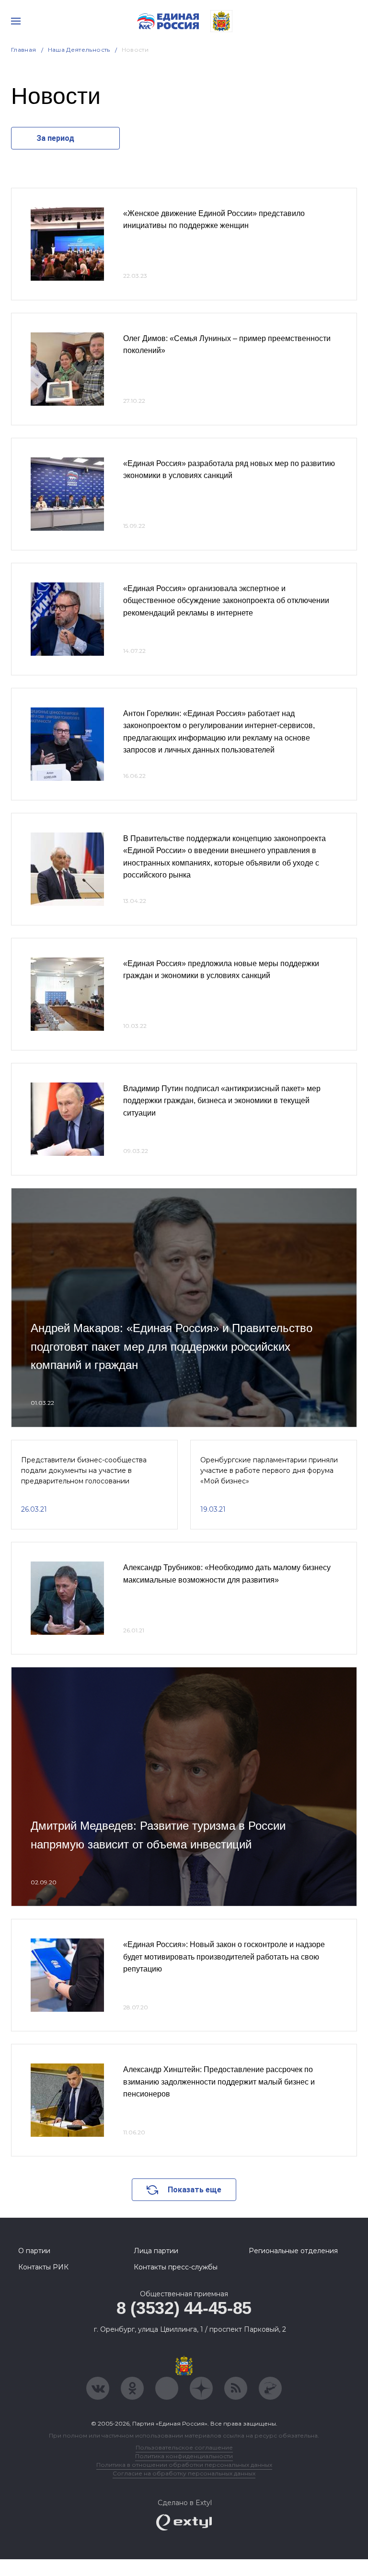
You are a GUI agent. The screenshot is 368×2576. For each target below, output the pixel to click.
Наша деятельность (79, 50)
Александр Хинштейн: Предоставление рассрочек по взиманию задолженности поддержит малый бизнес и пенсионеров (219, 2082)
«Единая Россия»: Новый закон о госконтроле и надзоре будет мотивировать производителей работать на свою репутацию (224, 1957)
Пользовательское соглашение (184, 2447)
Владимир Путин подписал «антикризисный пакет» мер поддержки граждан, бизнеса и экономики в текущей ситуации (222, 1101)
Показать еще (195, 2190)
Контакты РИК (43, 2267)
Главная (24, 50)
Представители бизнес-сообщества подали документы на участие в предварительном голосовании (84, 1471)
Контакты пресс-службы (176, 2267)
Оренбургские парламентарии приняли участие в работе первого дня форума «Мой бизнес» (269, 1471)
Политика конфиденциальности (184, 2456)
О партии (34, 2251)
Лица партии (156, 2251)
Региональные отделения (293, 2251)
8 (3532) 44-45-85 (184, 2308)
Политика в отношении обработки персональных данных (184, 2465)
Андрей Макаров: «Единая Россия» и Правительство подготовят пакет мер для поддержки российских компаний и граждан (172, 1346)
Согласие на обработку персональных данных (184, 2473)
